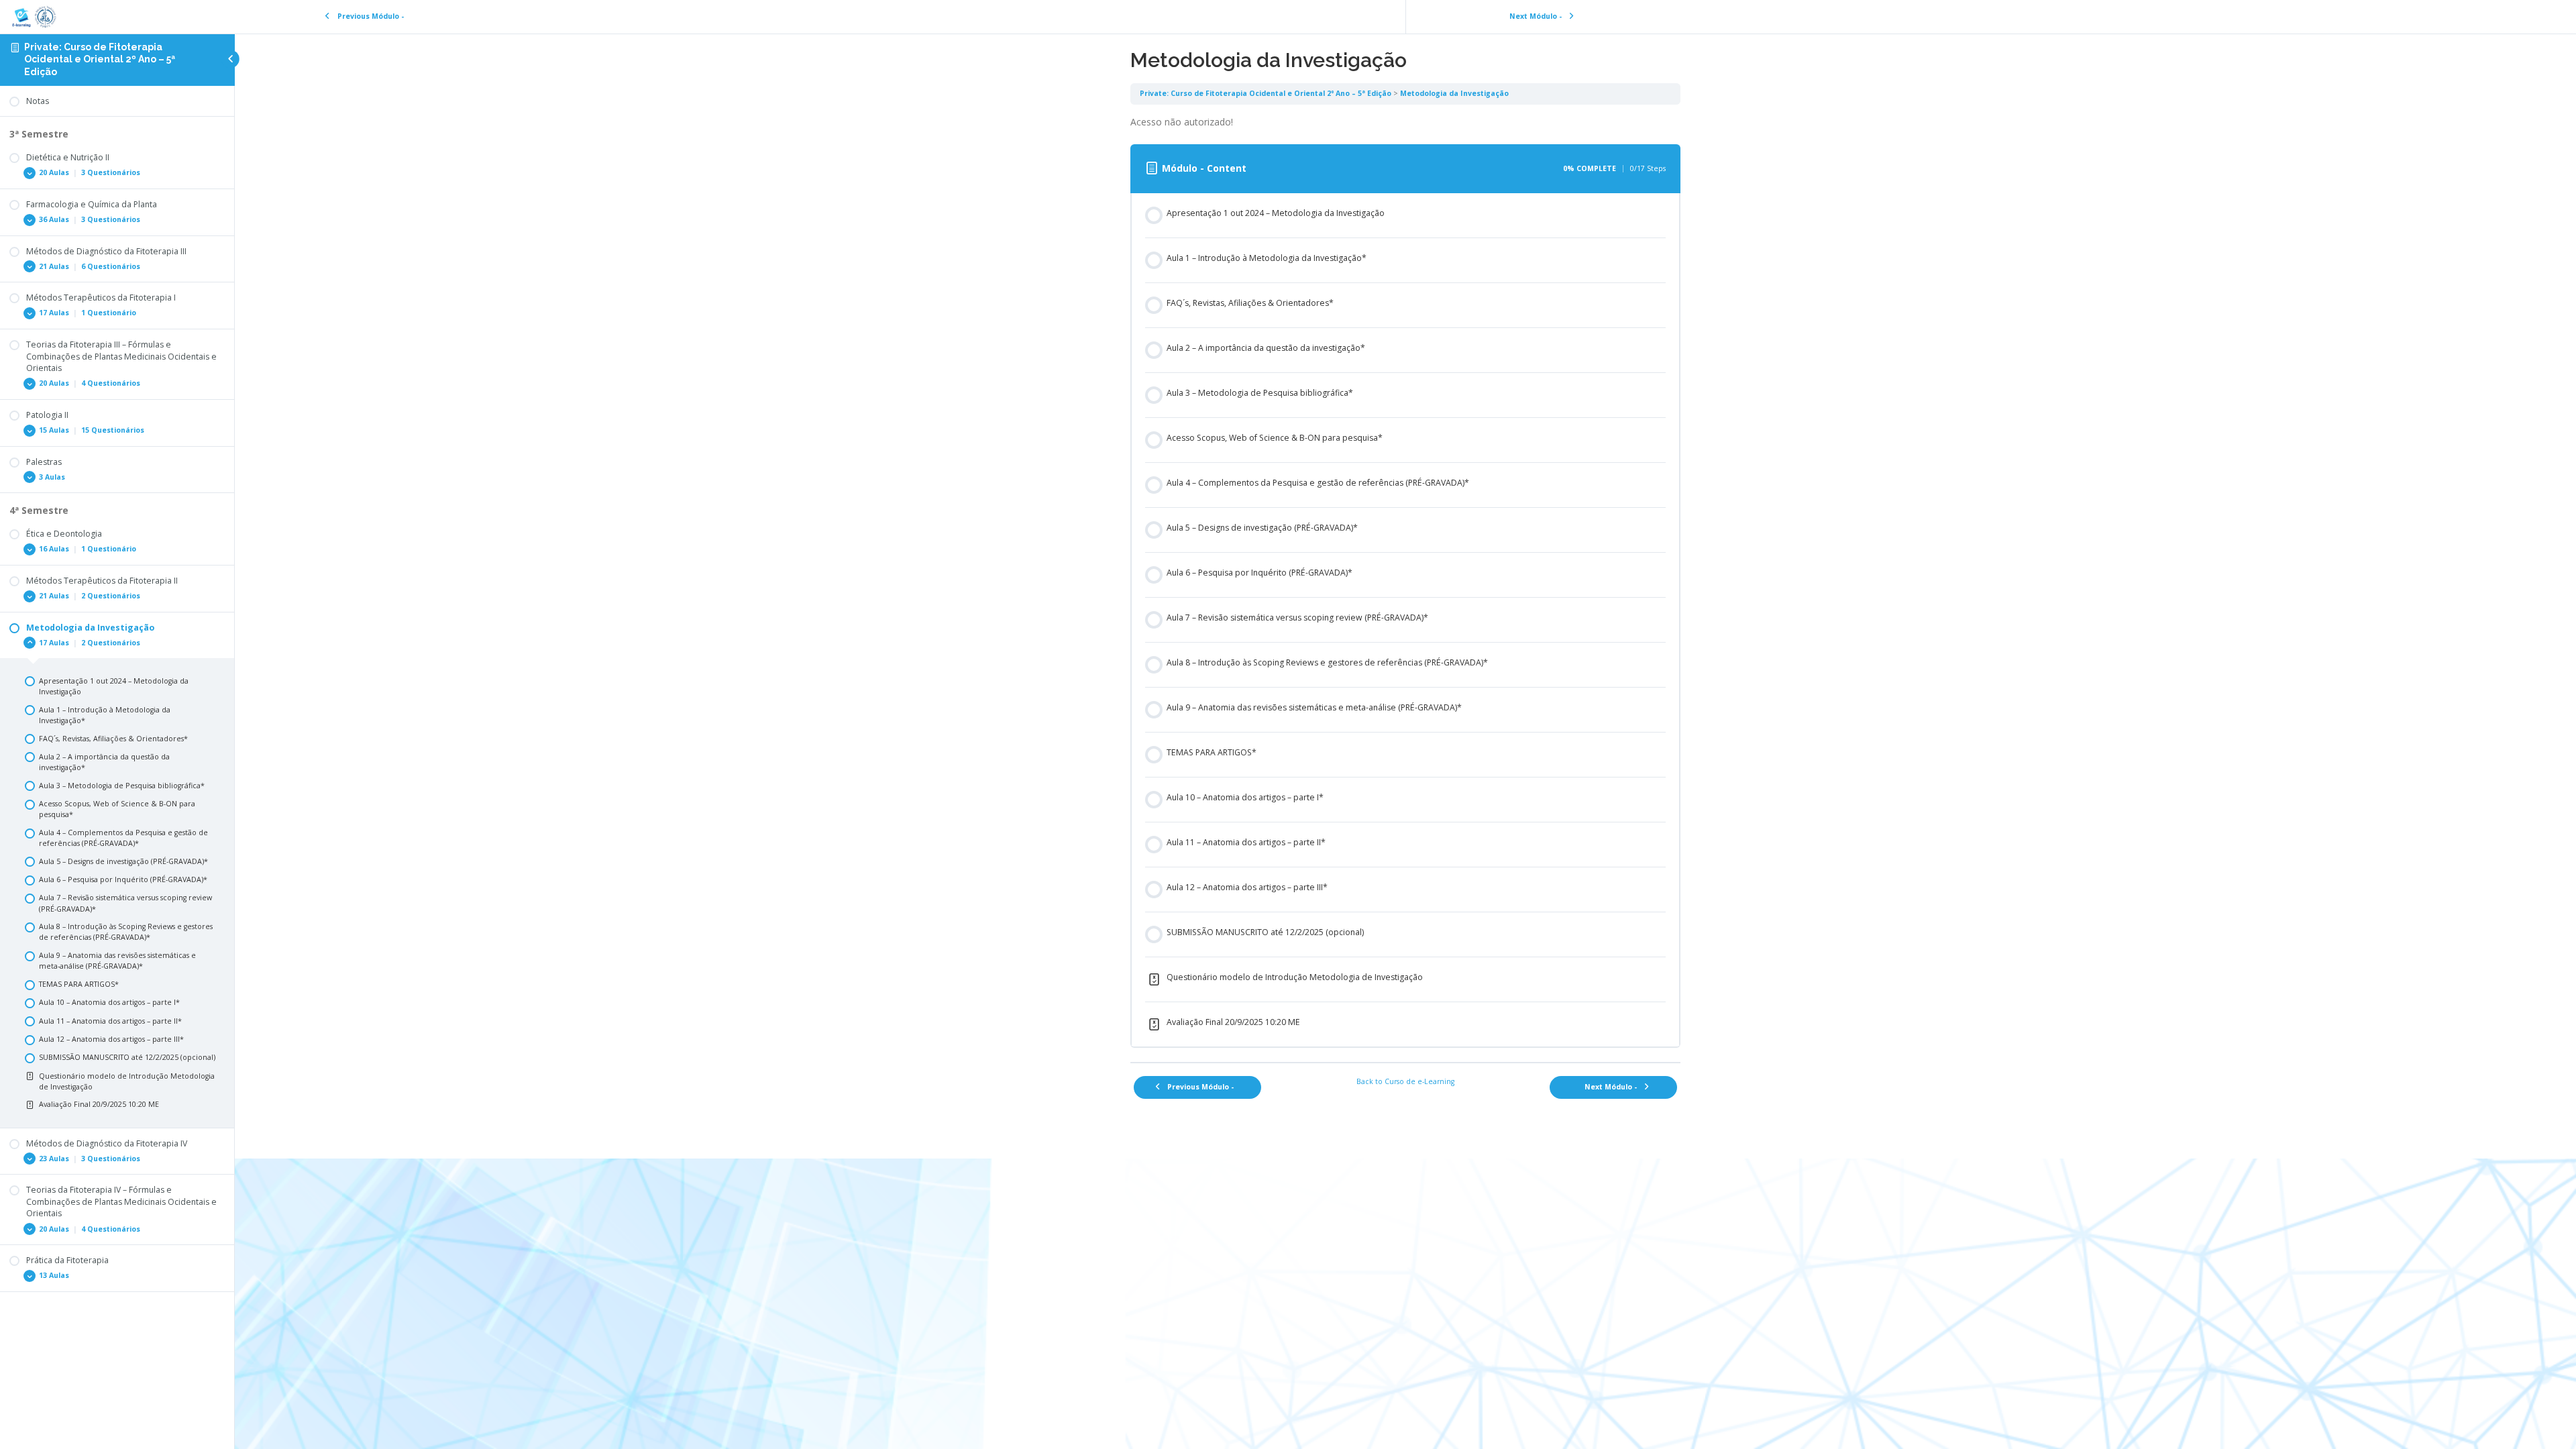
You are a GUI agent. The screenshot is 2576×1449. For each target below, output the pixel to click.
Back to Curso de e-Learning (1405, 1081)
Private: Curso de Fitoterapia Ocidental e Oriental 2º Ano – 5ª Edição (100, 60)
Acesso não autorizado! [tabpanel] (1182, 122)
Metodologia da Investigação (1454, 93)
